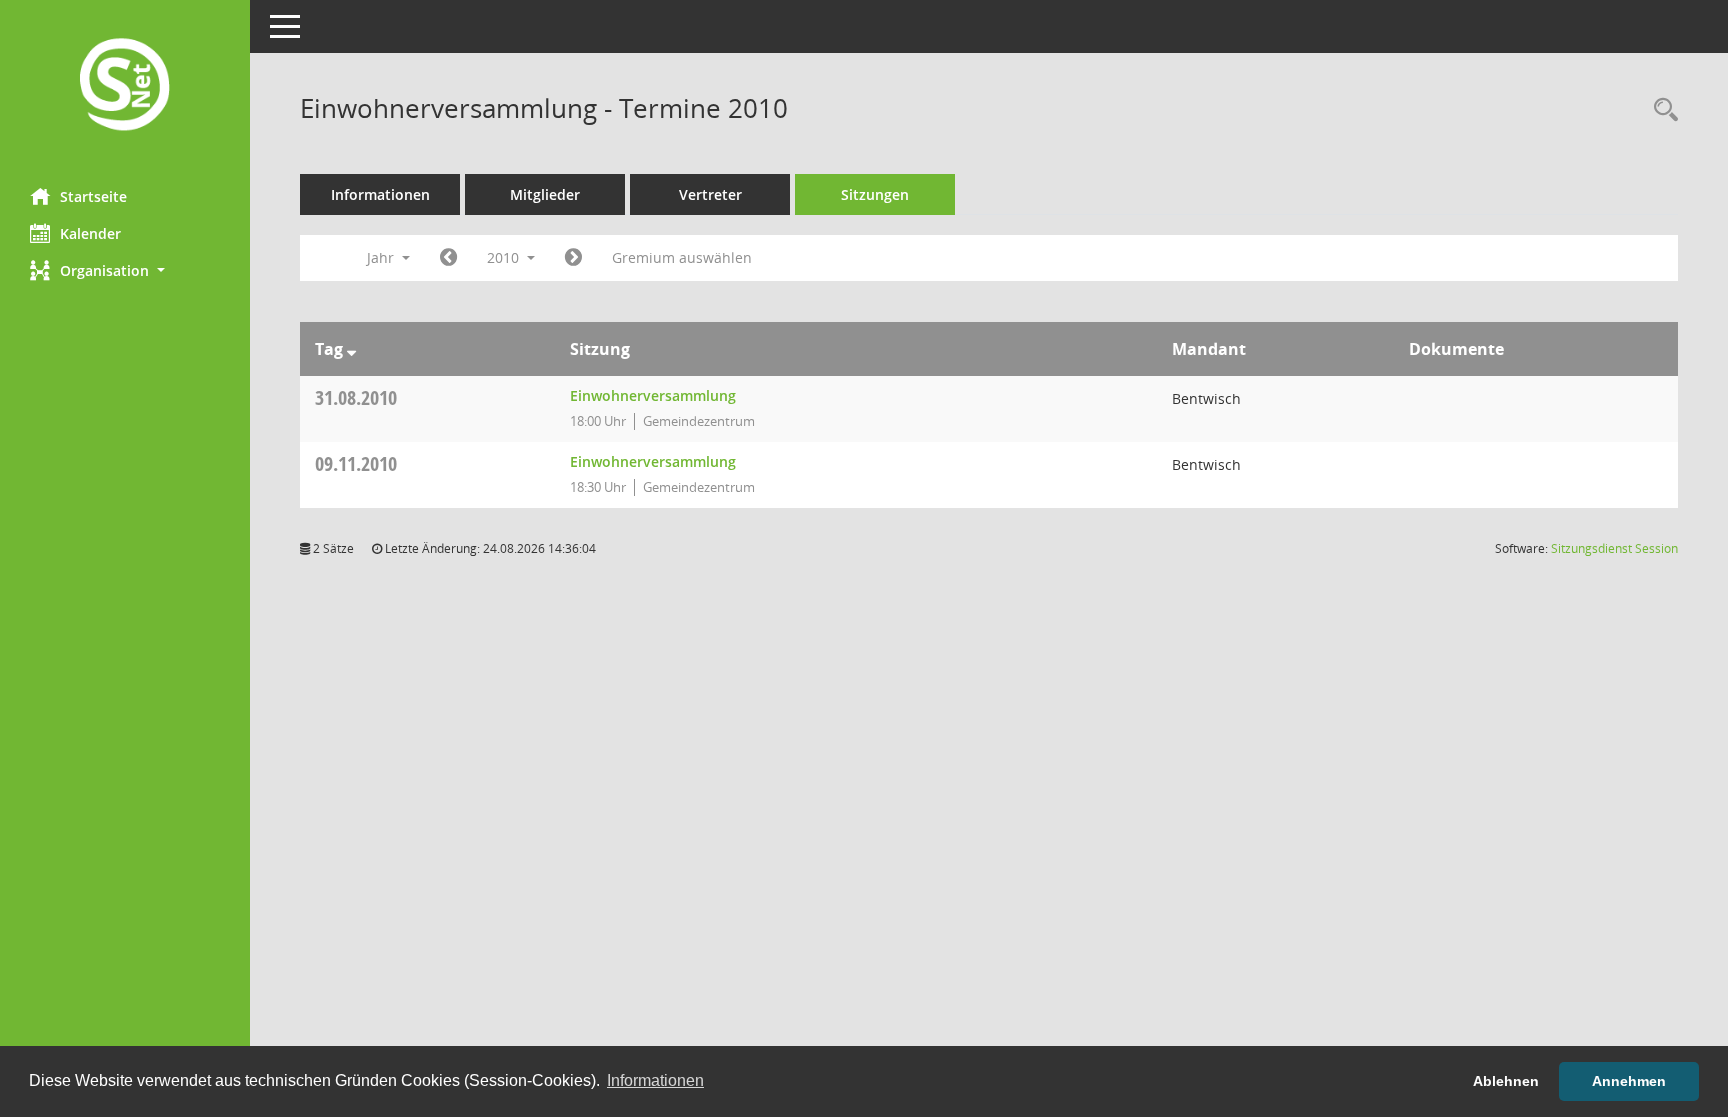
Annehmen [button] (1629, 1081)
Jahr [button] (382, 257)
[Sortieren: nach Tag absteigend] (351, 349)
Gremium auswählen (682, 257)
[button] (125, 270)
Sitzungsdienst (1614, 548)
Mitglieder (545, 194)
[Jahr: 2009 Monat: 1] (448, 258)
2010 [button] (505, 257)
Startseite (93, 196)
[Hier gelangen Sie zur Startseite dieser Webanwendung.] (125, 86)
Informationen (380, 194)
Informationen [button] (655, 1080)
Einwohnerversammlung (653, 395)
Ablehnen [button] (1506, 1081)
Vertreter (710, 194)
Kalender (90, 233)
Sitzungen (875, 194)
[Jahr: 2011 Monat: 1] (573, 258)
